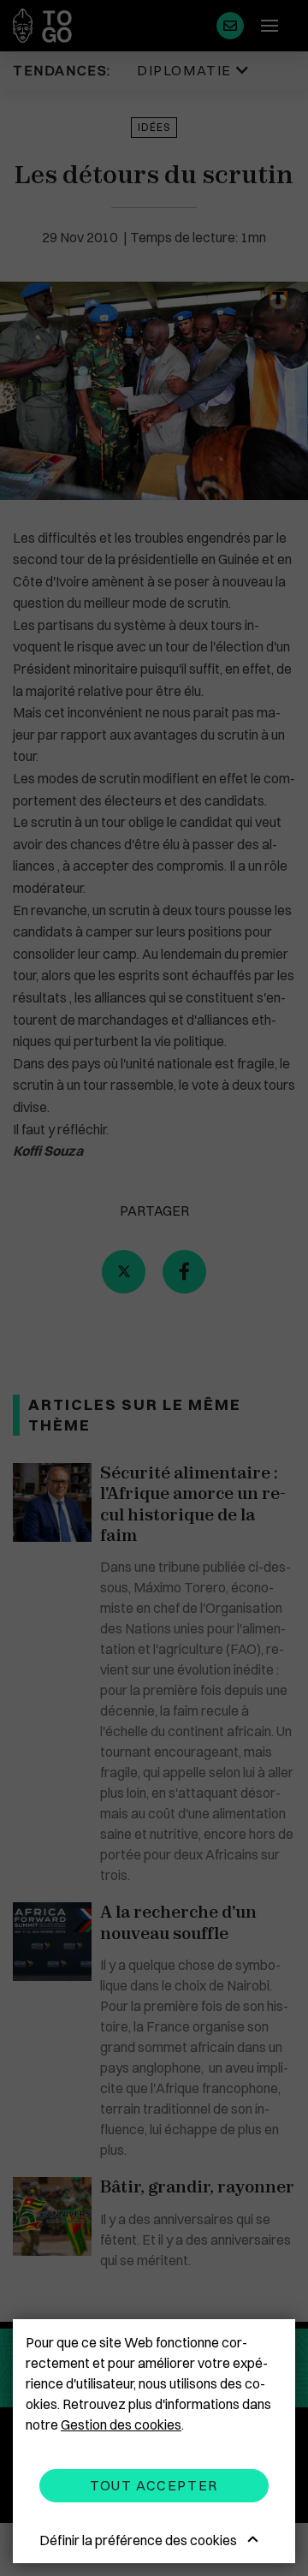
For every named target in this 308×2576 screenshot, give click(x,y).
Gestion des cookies (121, 2424)
